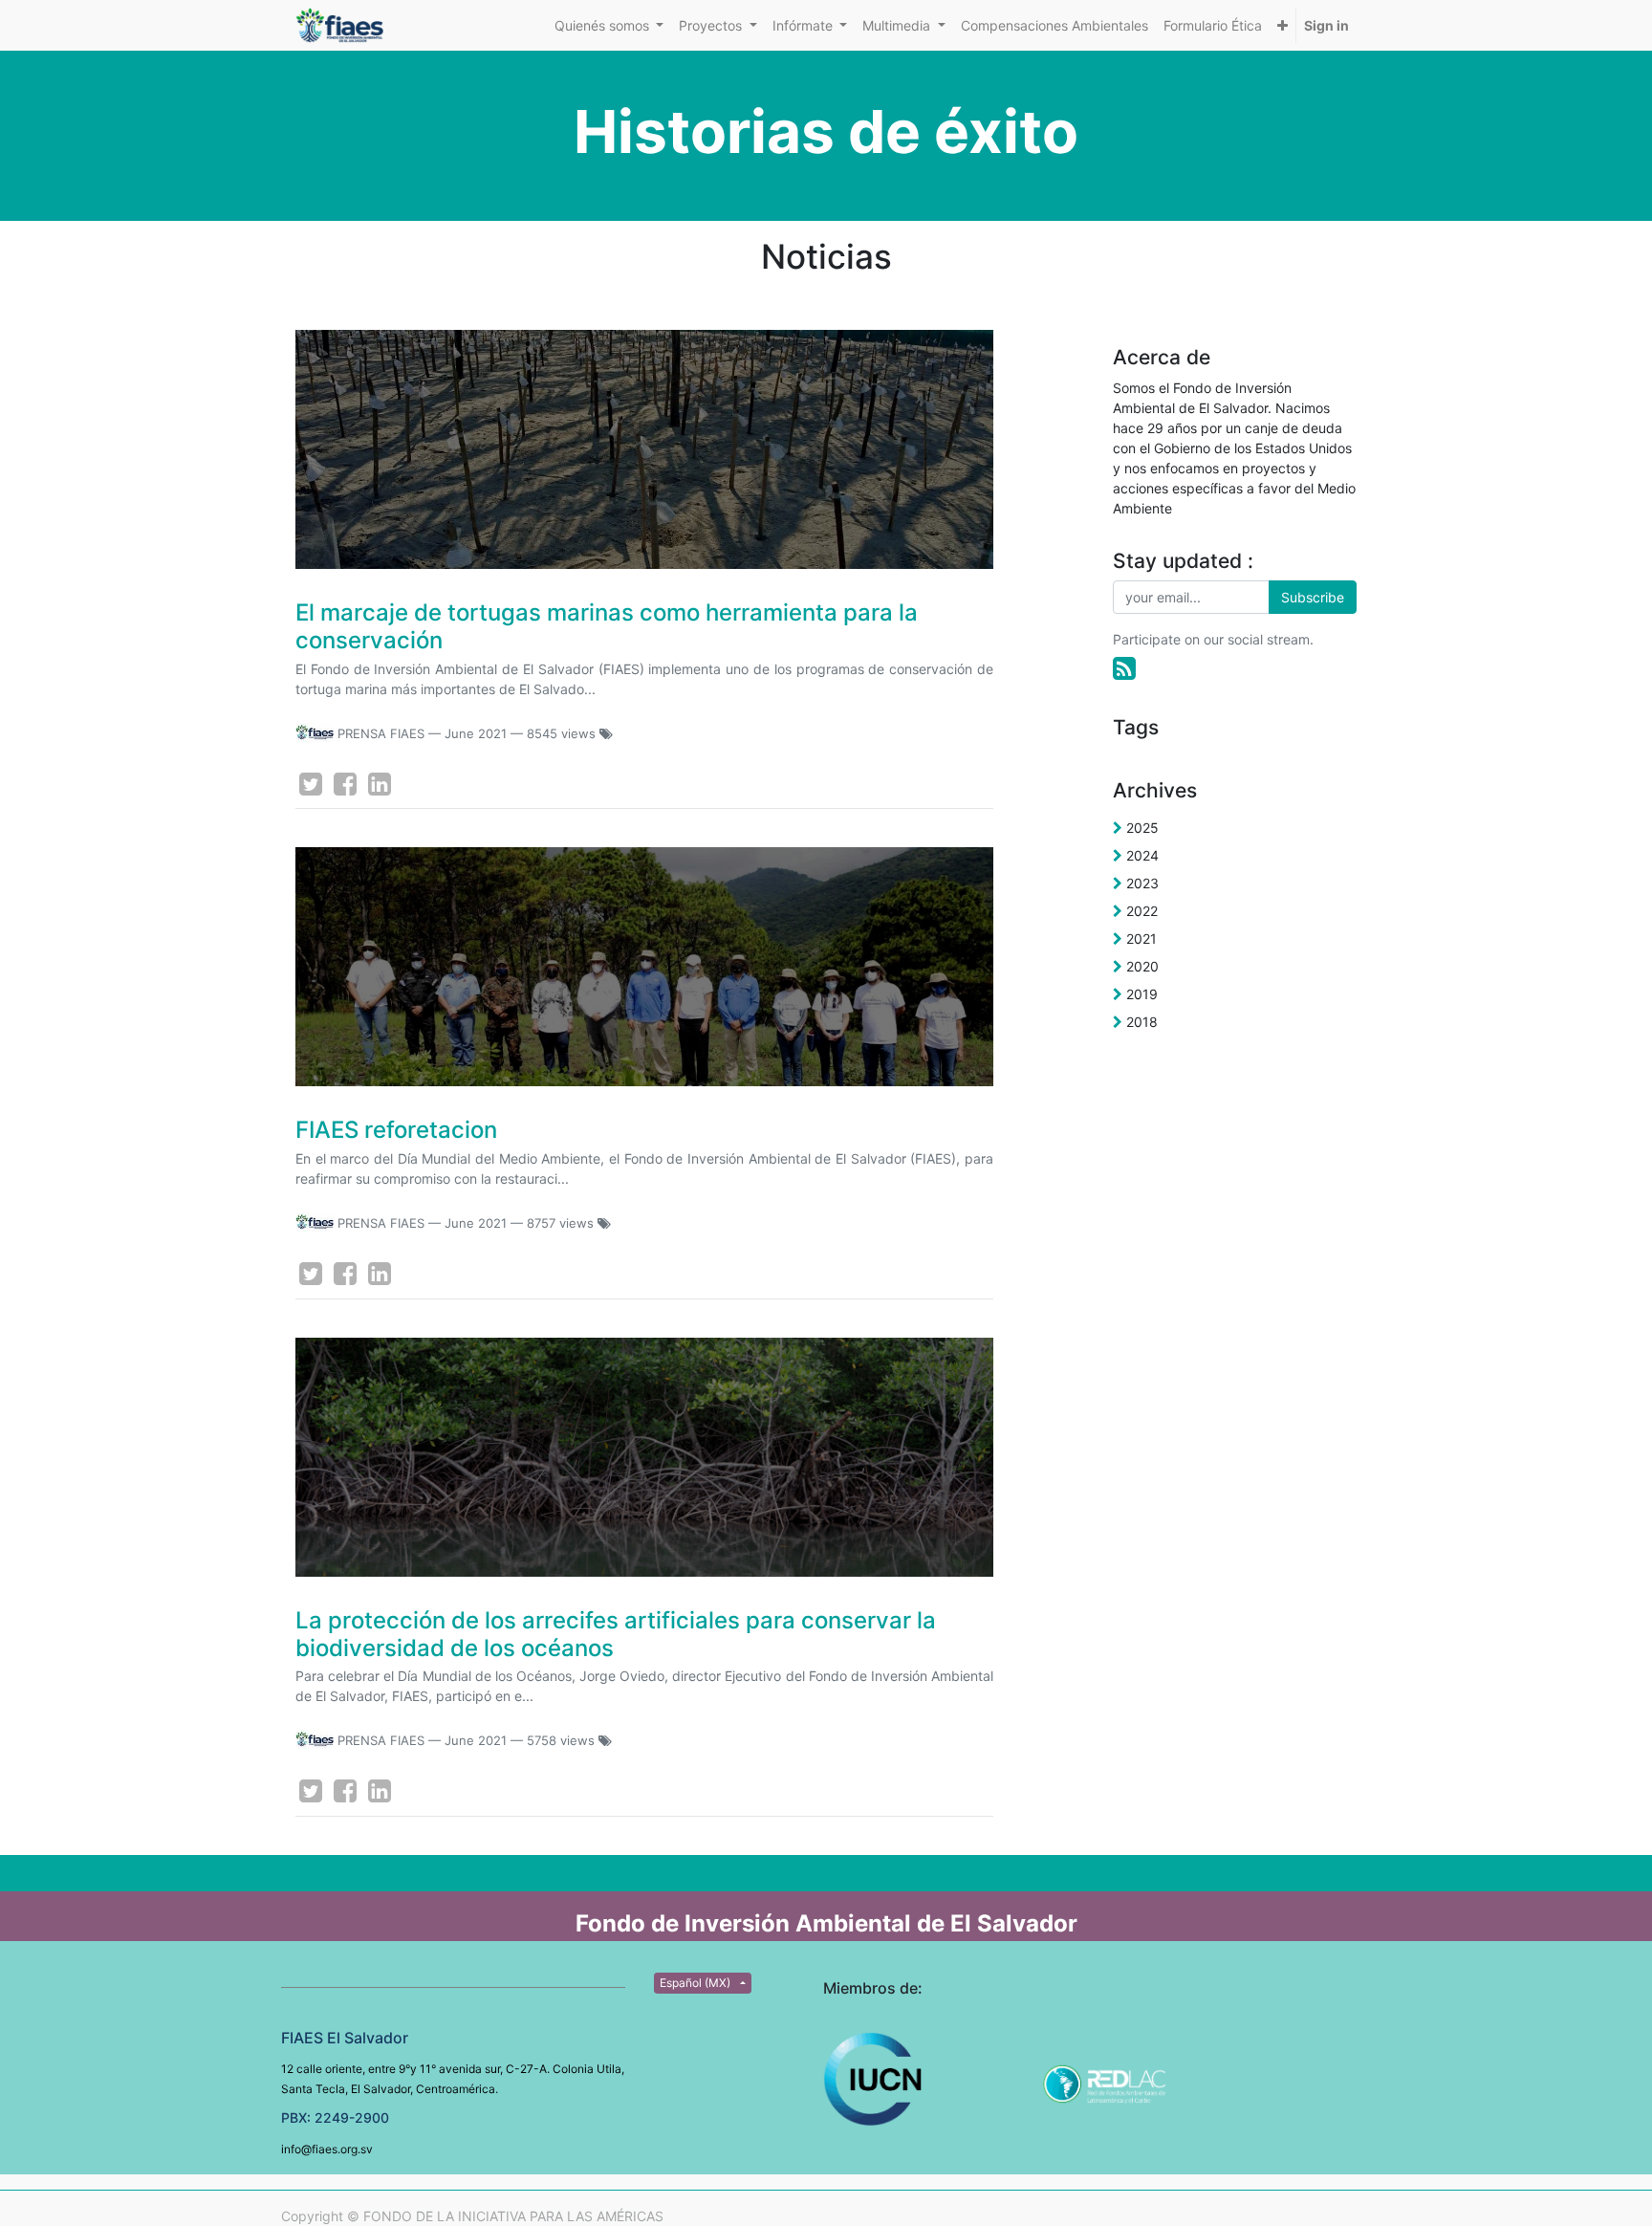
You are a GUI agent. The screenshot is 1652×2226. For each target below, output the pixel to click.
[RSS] (1124, 668)
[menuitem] (1054, 25)
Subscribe (1313, 597)
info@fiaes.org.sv (327, 2149)
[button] (1282, 25)
